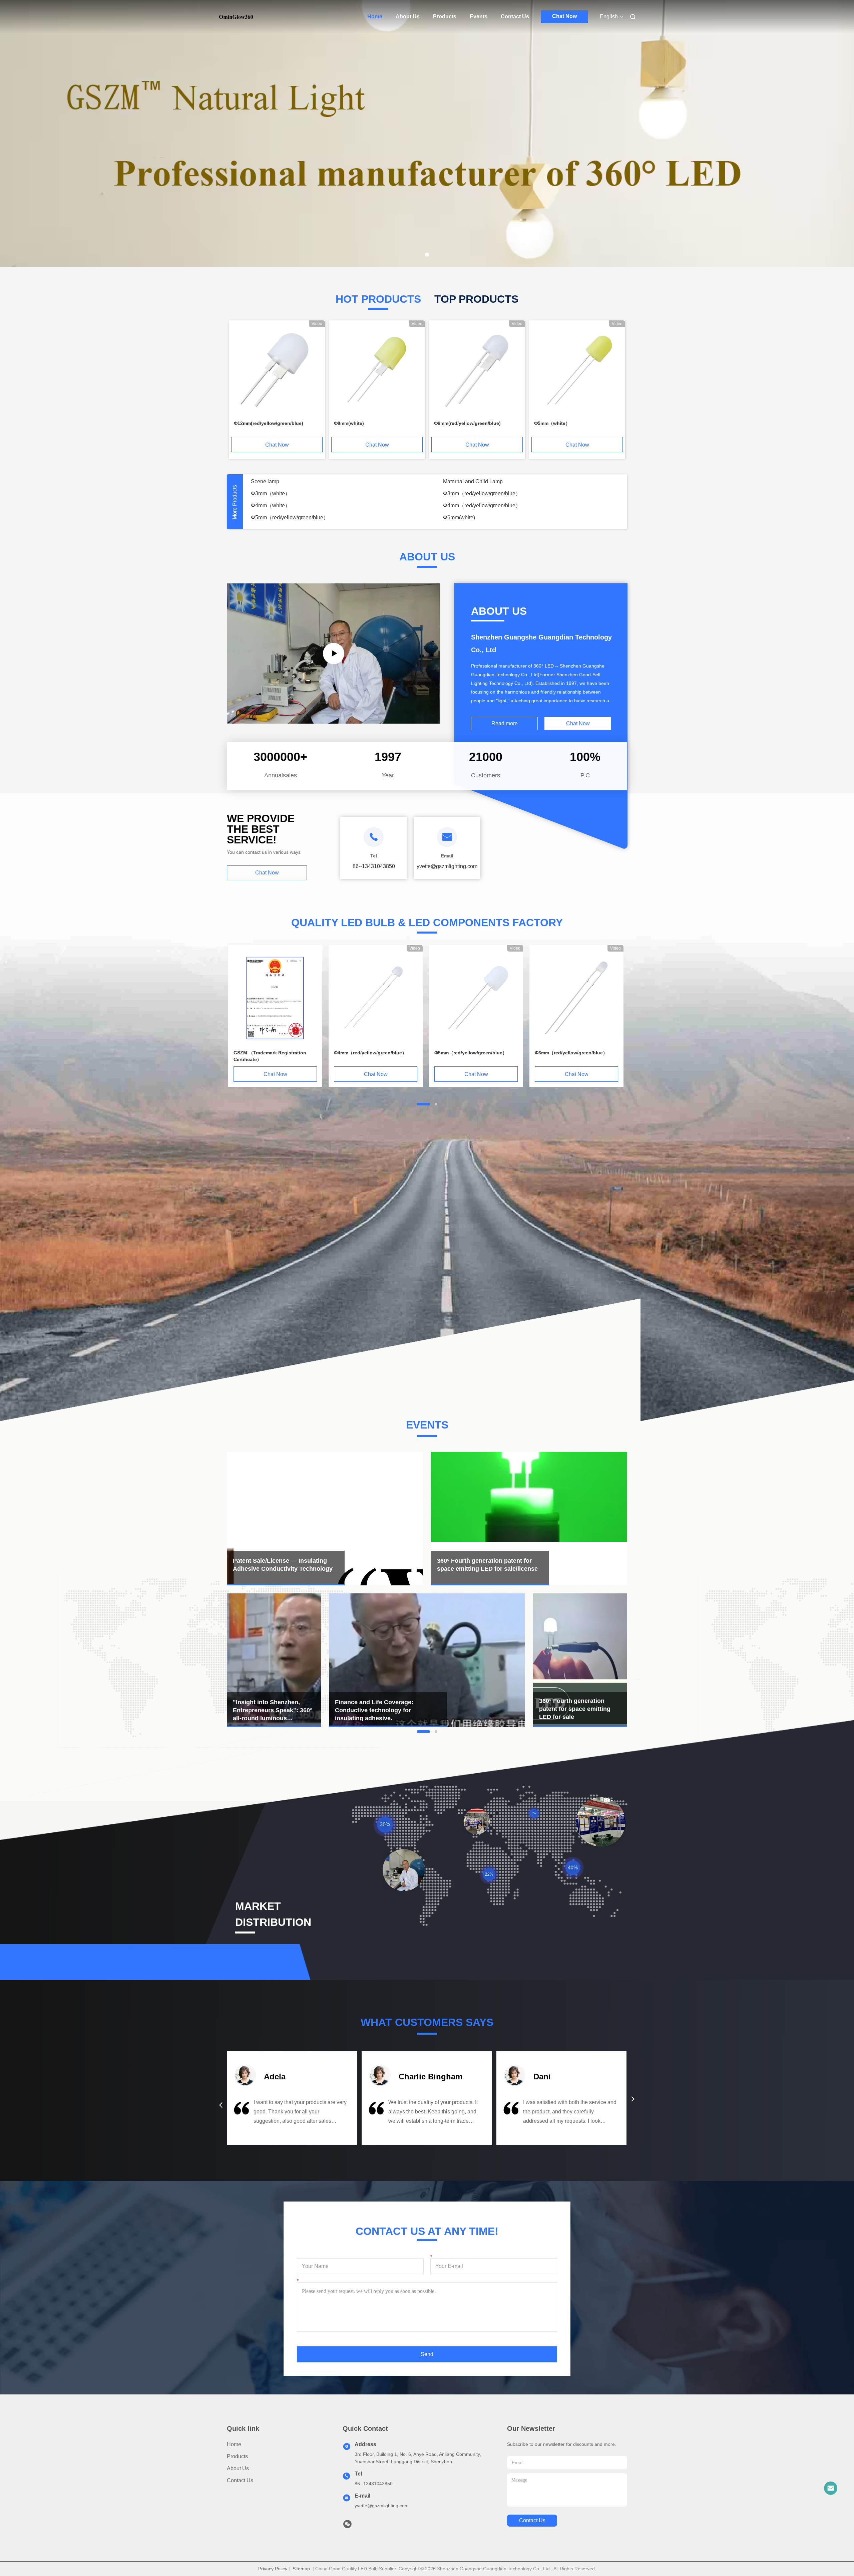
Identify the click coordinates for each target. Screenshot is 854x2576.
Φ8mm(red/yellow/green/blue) (286, 481)
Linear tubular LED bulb (471, 518)
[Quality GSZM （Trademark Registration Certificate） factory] (275, 997)
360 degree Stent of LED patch (479, 505)
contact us (532, 2520)
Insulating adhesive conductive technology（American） (318, 493)
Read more (505, 723)
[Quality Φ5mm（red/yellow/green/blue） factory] (476, 997)
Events (479, 17)
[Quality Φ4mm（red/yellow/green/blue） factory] (376, 997)
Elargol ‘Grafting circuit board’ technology (299, 505)
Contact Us (515, 17)
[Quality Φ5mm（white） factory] (577, 370)
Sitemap (301, 2569)
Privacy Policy (273, 2569)
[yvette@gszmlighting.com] (831, 2488)
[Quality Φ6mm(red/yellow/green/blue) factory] (477, 370)
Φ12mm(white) (461, 481)
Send (427, 2354)
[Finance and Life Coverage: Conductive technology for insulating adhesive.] (334, 654)
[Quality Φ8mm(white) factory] (377, 370)
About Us (408, 17)
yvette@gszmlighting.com (382, 2506)
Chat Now (564, 16)
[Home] (236, 17)
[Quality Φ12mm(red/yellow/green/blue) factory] (277, 370)
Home (375, 17)
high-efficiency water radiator (285, 518)
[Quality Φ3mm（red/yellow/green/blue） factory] (576, 997)
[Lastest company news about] (274, 1660)
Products (445, 17)
